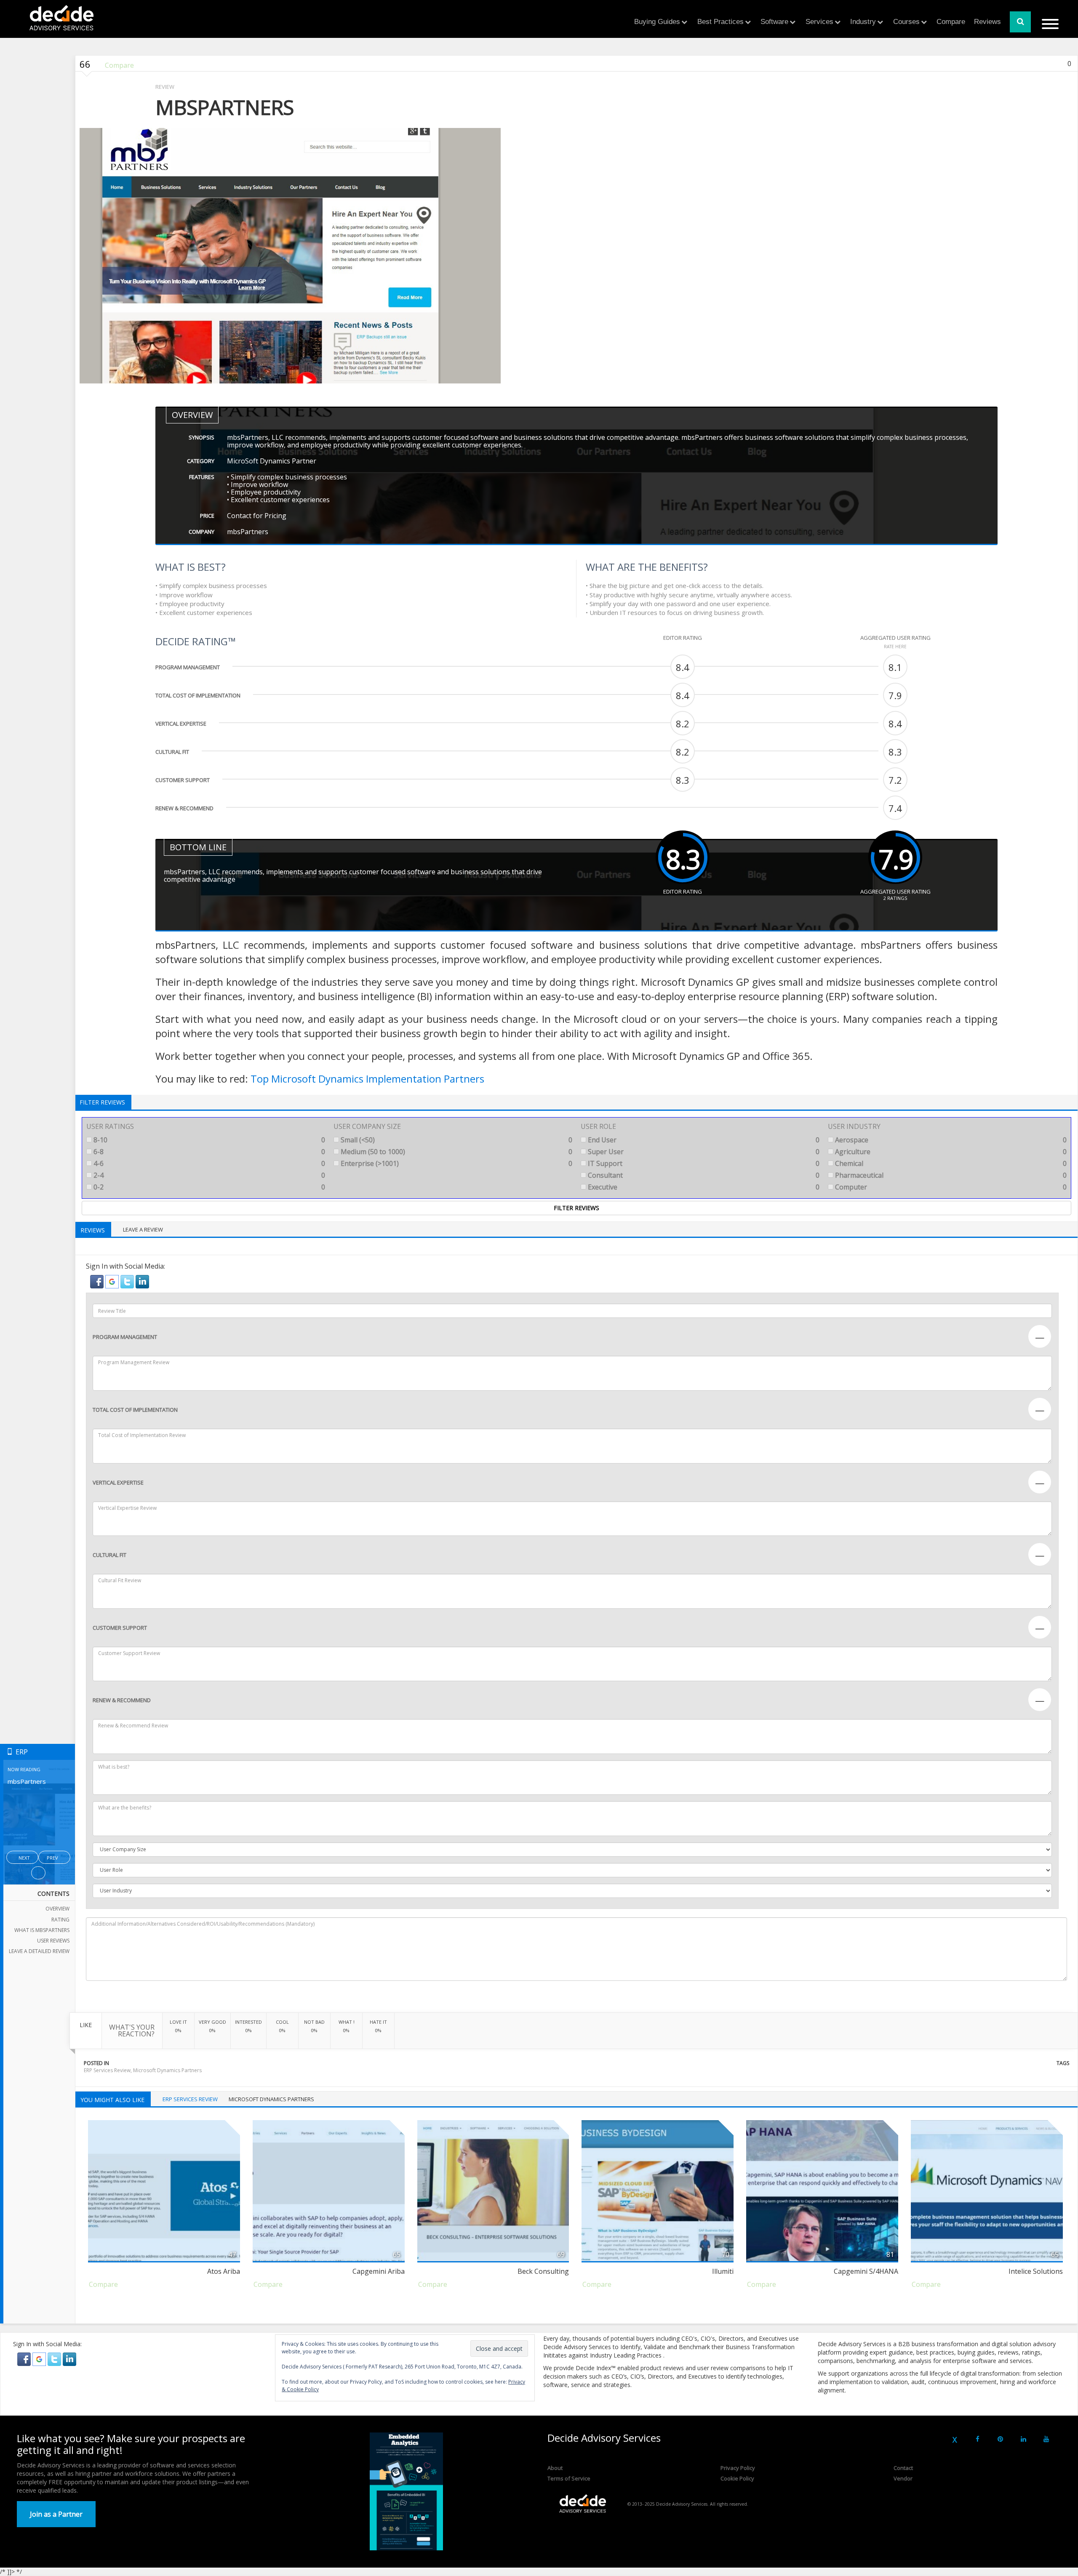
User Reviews (53, 1941)
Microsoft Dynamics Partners (167, 2070)
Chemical (950, 1163)
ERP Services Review (107, 2070)
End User (703, 1140)
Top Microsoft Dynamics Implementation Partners (367, 1079)
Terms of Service (569, 2478)
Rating (60, 1920)
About (555, 2468)
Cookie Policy (737, 2478)
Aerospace (950, 1140)
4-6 (208, 1163)
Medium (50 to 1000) (456, 1152)
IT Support (703, 1163)
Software (774, 22)
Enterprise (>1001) (456, 1163)
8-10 (208, 1140)
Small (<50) (456, 1140)
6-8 (208, 1152)
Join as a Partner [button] (56, 2514)
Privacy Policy (738, 2468)
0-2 (208, 1187)
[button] (98, 1281)
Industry (863, 22)
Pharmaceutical (950, 1175)
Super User (703, 1152)
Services (819, 22)
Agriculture (950, 1152)
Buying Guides (657, 22)
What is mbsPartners (42, 1930)
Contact (903, 2468)
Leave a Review (143, 1229)
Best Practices (720, 22)
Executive (703, 1187)
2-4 (208, 1175)
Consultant (703, 1175)
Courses (906, 22)
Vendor (903, 2478)
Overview (57, 1909)
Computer (950, 1187)
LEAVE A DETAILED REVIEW (39, 1951)
